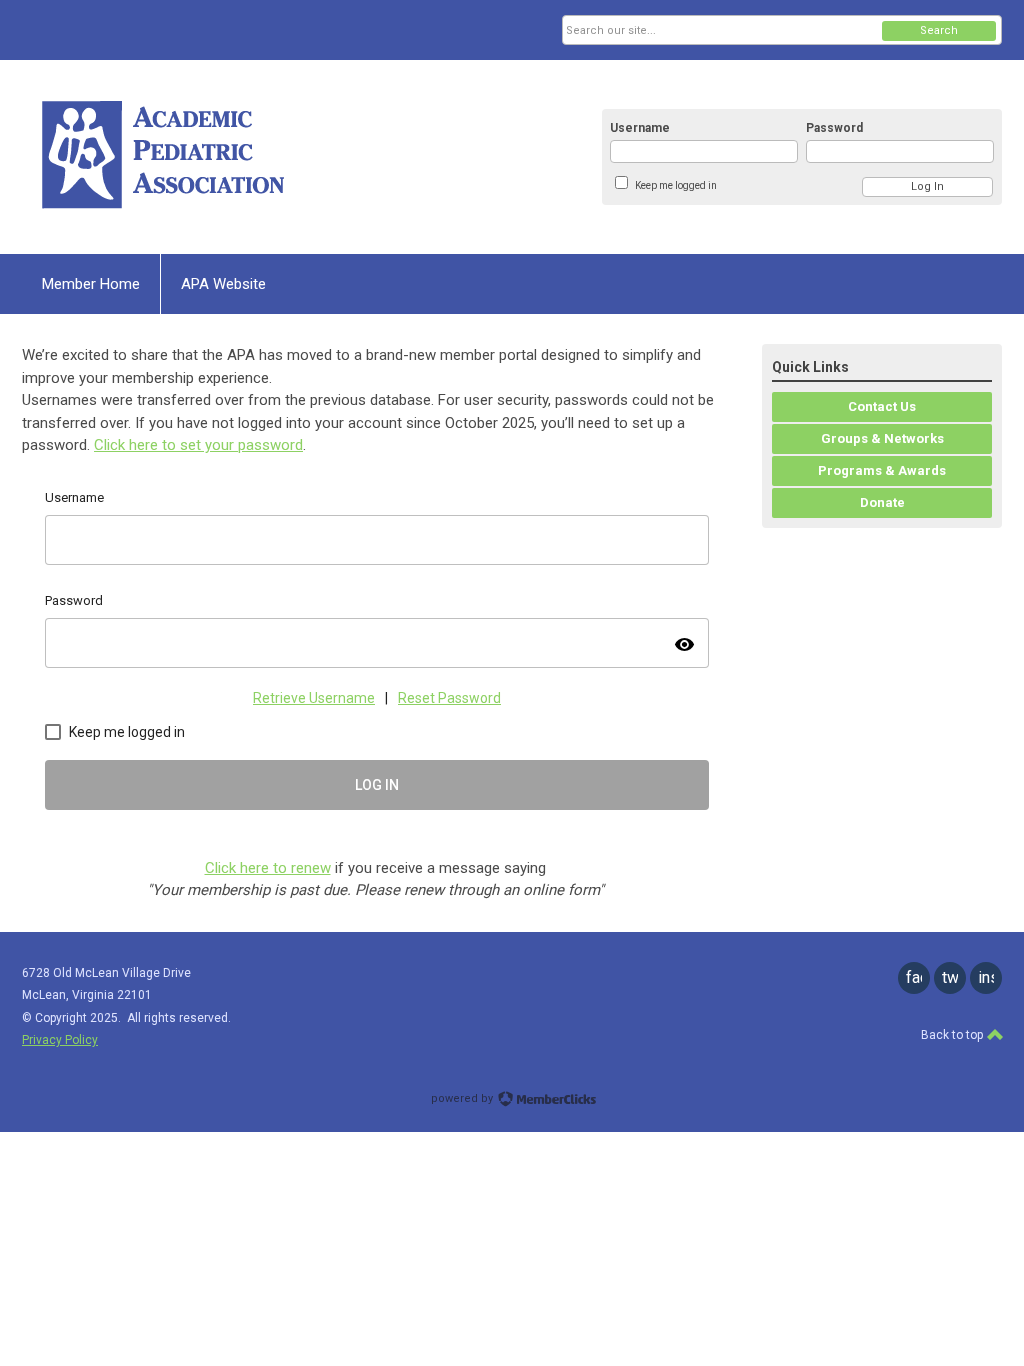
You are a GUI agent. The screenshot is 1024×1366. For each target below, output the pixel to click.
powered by (463, 1098)
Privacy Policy (60, 1040)
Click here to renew (268, 868)
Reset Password (449, 698)
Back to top (953, 1035)
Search (939, 30)
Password (834, 128)
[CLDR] (218, 157)
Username (640, 128)
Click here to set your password (198, 445)
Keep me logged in (676, 185)
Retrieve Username (314, 698)
